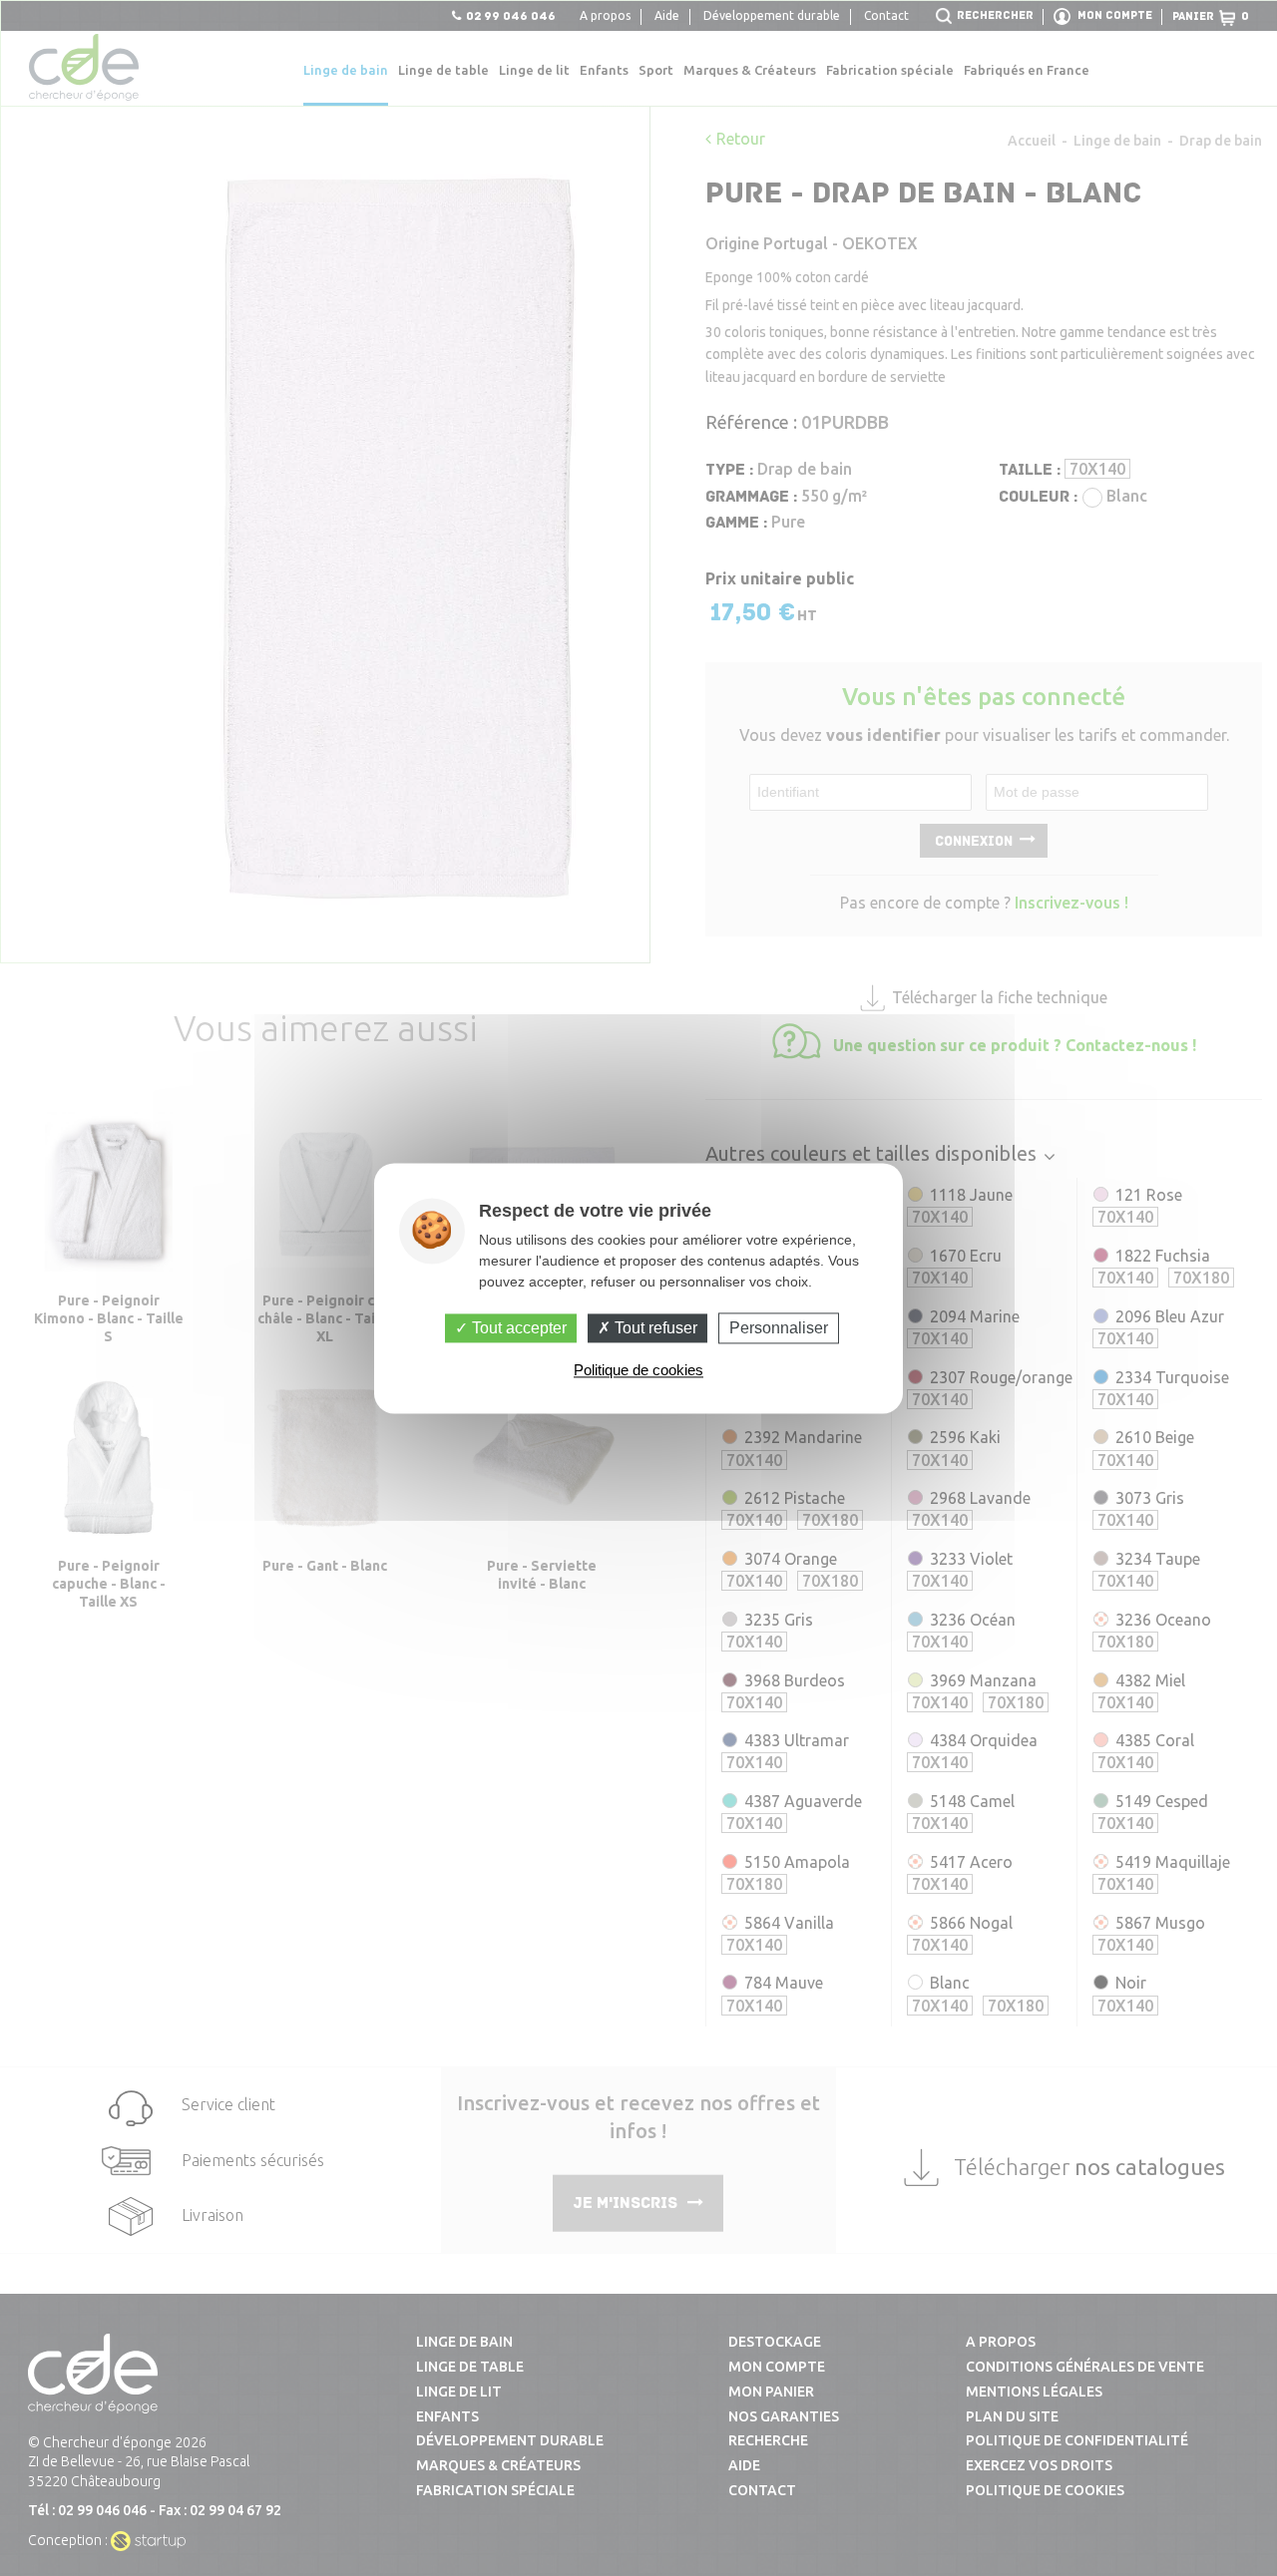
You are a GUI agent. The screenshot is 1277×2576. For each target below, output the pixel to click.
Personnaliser (779, 1328)
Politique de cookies (638, 1370)
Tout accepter (517, 1328)
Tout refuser (654, 1328)
